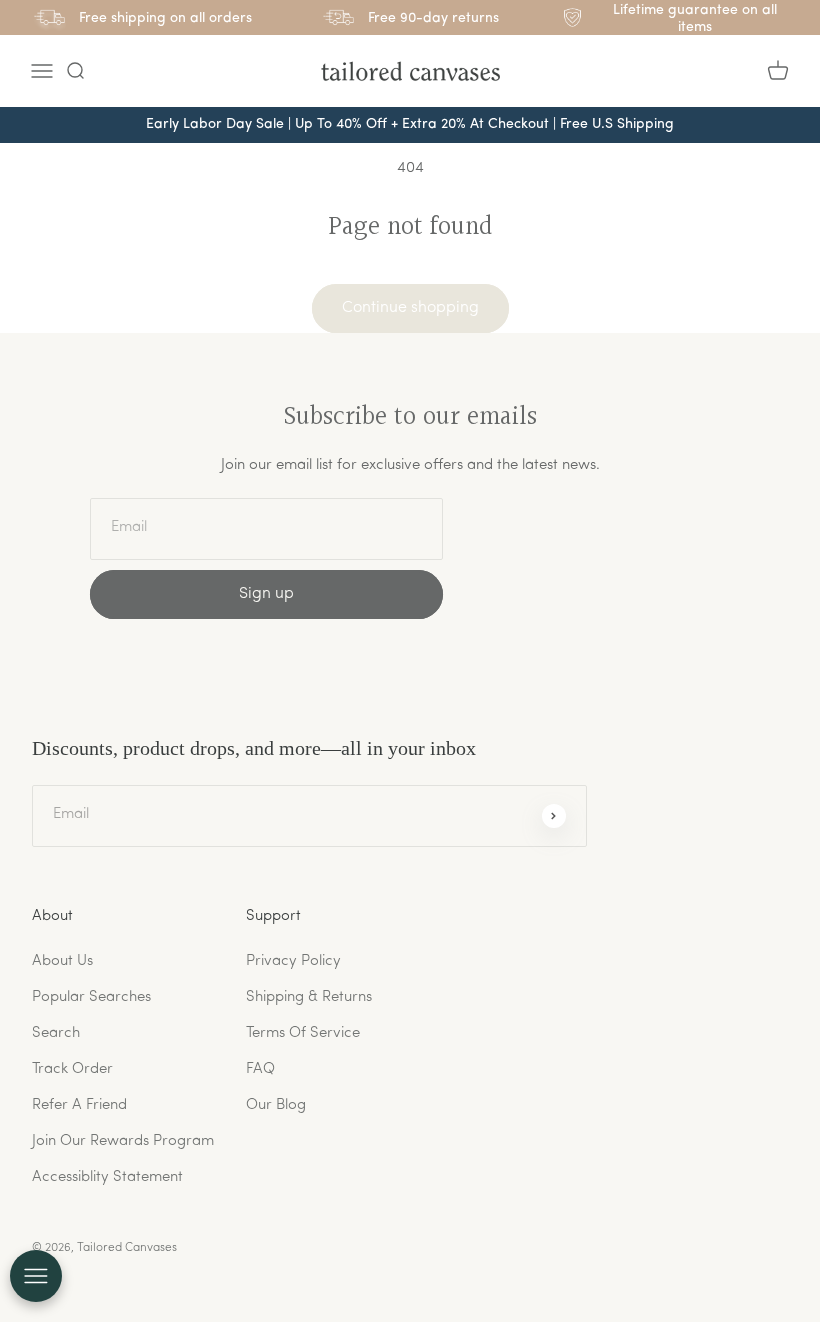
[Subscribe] (554, 816)
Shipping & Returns (309, 997)
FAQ (260, 1069)
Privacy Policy (293, 961)
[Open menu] (36, 1276)
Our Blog (276, 1105)
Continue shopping (410, 308)
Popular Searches (91, 997)
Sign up (266, 594)
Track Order (72, 1069)
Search (56, 1033)
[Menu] (42, 71)
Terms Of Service (303, 1033)
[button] (75, 71)
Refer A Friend (79, 1105)
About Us (62, 961)
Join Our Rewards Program (123, 1141)
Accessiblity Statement (107, 1177)
